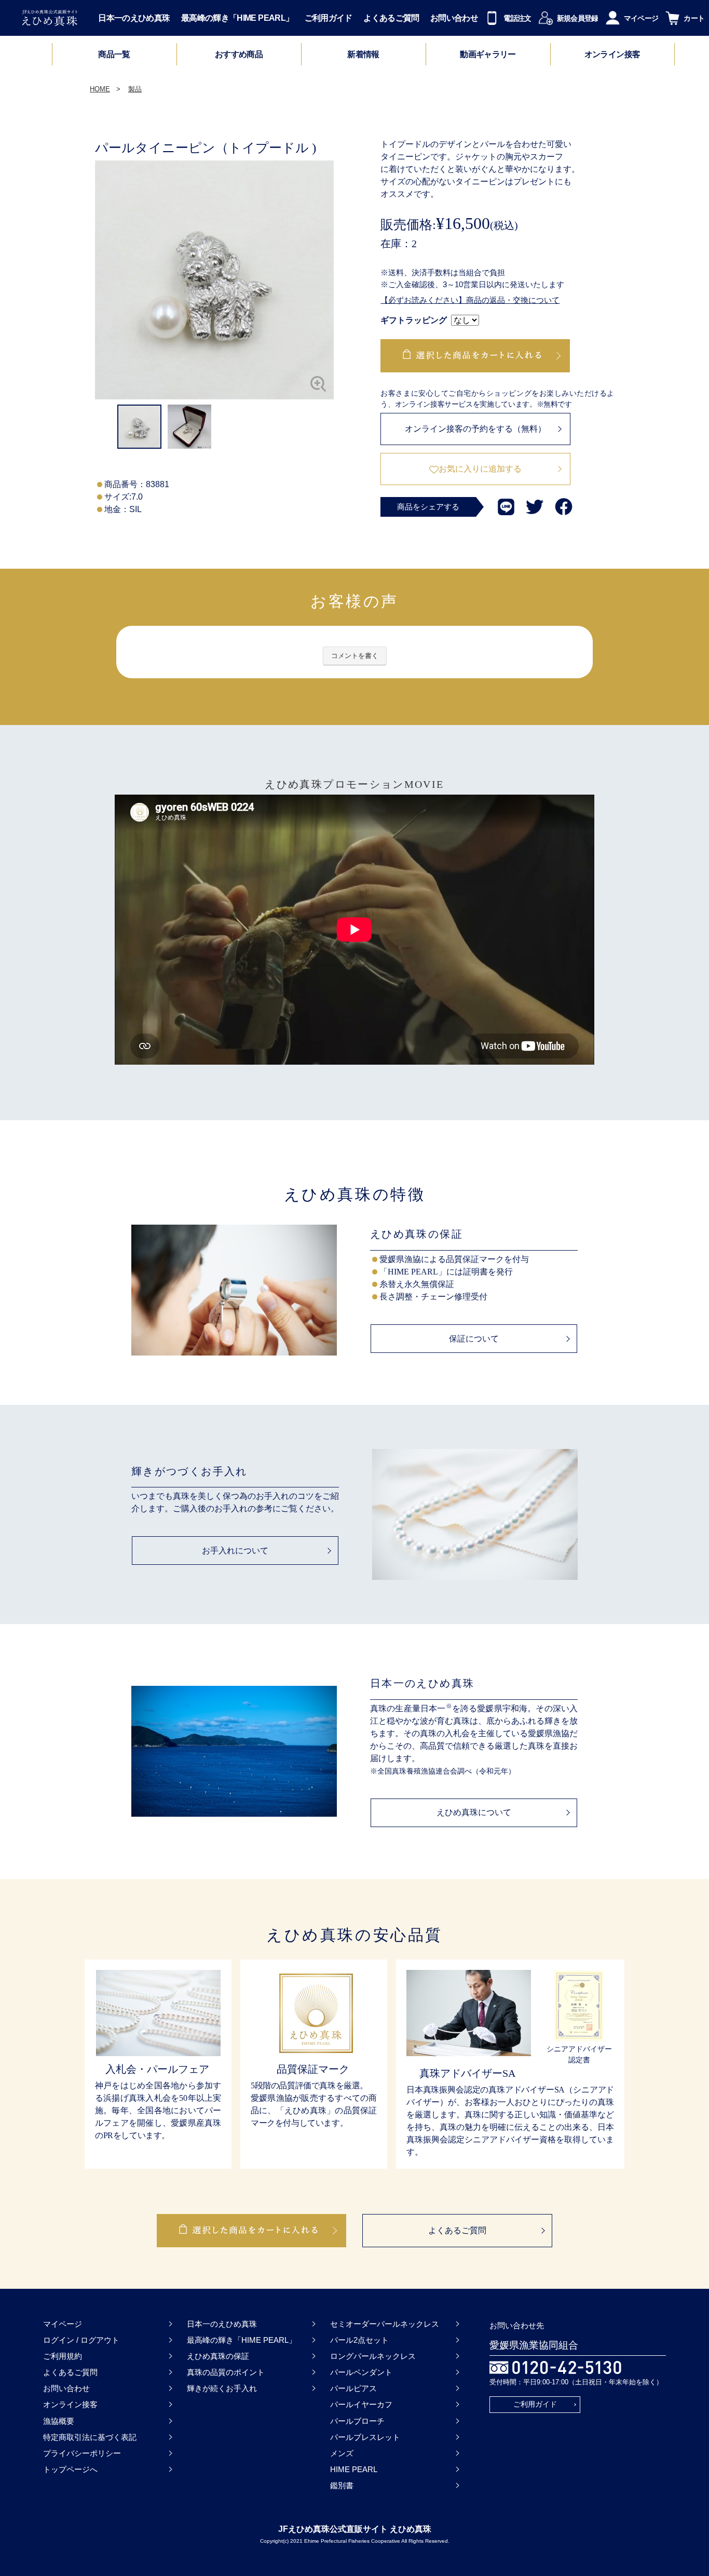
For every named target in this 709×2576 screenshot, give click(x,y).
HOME (100, 89)
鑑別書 (342, 2485)
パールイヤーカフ (361, 2404)
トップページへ (70, 2469)
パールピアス (353, 2388)
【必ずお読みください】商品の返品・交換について (470, 300)
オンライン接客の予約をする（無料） (475, 429)
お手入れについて (235, 1551)
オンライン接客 (612, 55)
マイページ (63, 2324)
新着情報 (363, 55)
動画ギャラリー (488, 55)
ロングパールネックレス (373, 2356)
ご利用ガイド (329, 18)
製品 (135, 89)
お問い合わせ (454, 18)
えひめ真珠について (474, 1812)
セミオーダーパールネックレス (385, 2324)
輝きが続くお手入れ (222, 2388)
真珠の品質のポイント (226, 2372)
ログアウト (100, 2340)
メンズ (342, 2453)
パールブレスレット (365, 2437)
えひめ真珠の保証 (218, 2356)
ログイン (59, 2340)
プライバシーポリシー (82, 2453)
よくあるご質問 (391, 18)
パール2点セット (359, 2340)
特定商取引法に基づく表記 (90, 2437)
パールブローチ (357, 2421)
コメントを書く (355, 656)
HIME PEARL (354, 2469)
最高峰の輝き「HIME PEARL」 (237, 18)
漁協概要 (59, 2421)
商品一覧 (114, 54)
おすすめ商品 (239, 55)
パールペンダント (361, 2372)
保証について (474, 1339)
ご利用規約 (63, 2356)
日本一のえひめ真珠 (134, 18)
